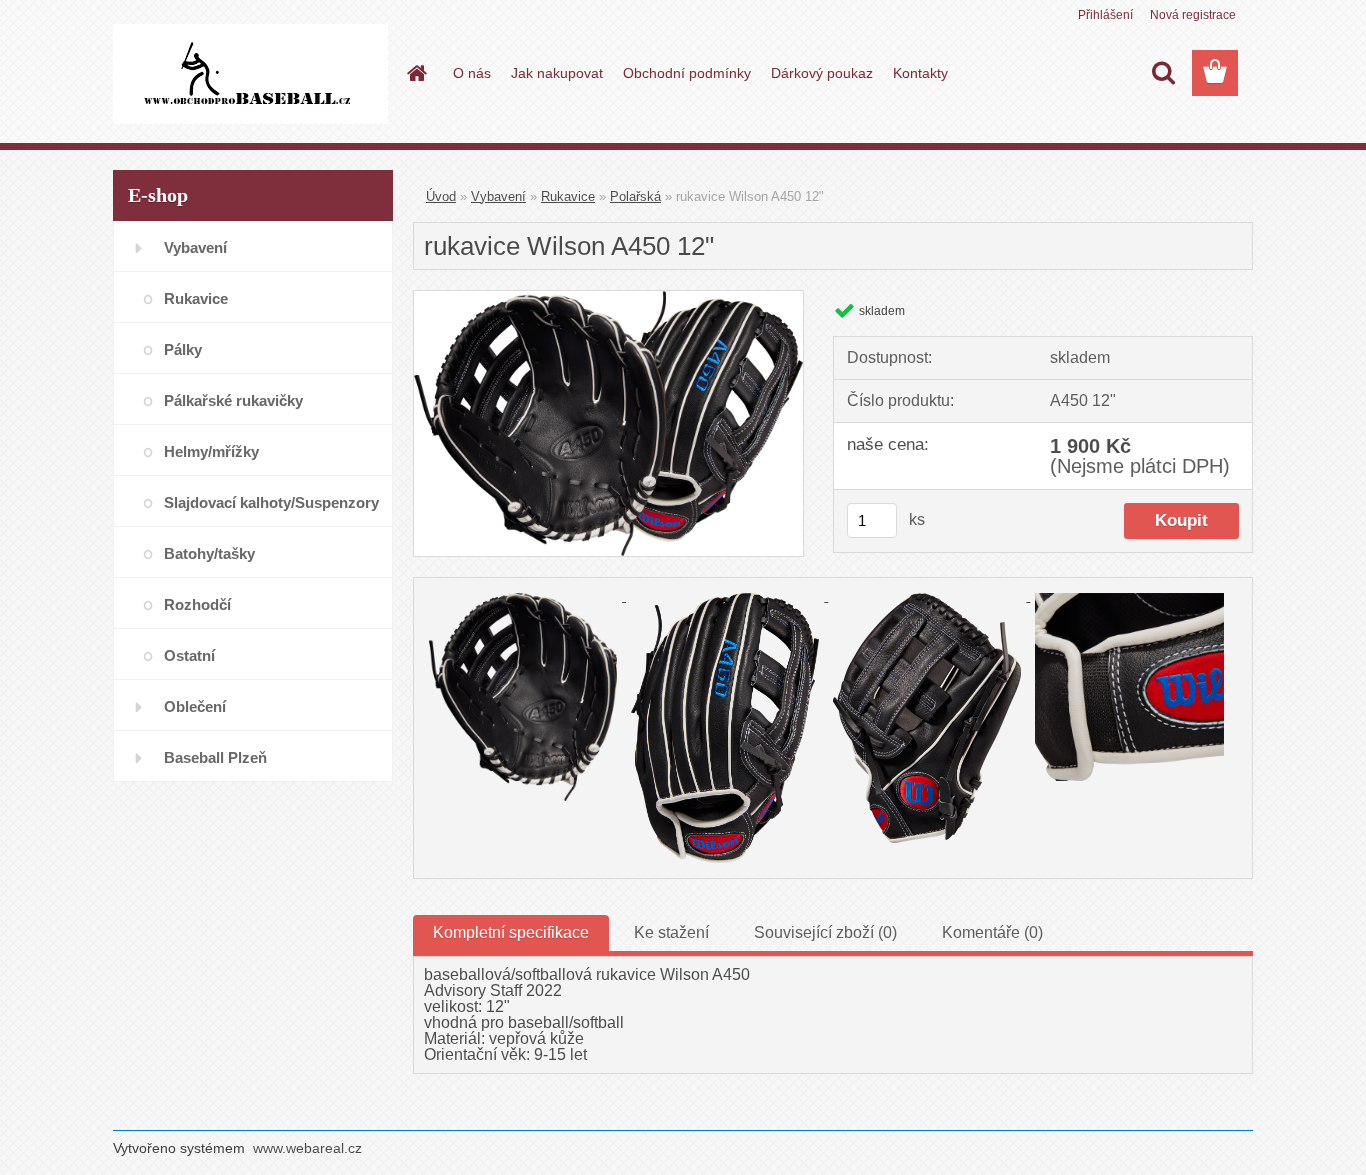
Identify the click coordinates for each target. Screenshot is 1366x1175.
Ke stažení (671, 932)
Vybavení (498, 196)
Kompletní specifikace (511, 932)
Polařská (635, 196)
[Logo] (250, 74)
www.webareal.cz (307, 1148)
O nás (472, 73)
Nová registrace (1193, 15)
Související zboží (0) (825, 932)
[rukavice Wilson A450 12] (608, 298)
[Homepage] (415, 73)
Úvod (441, 196)
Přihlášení (1105, 15)
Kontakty (920, 73)
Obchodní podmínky (687, 73)
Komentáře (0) (992, 932)
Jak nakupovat (557, 73)
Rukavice (568, 196)
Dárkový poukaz (822, 73)
